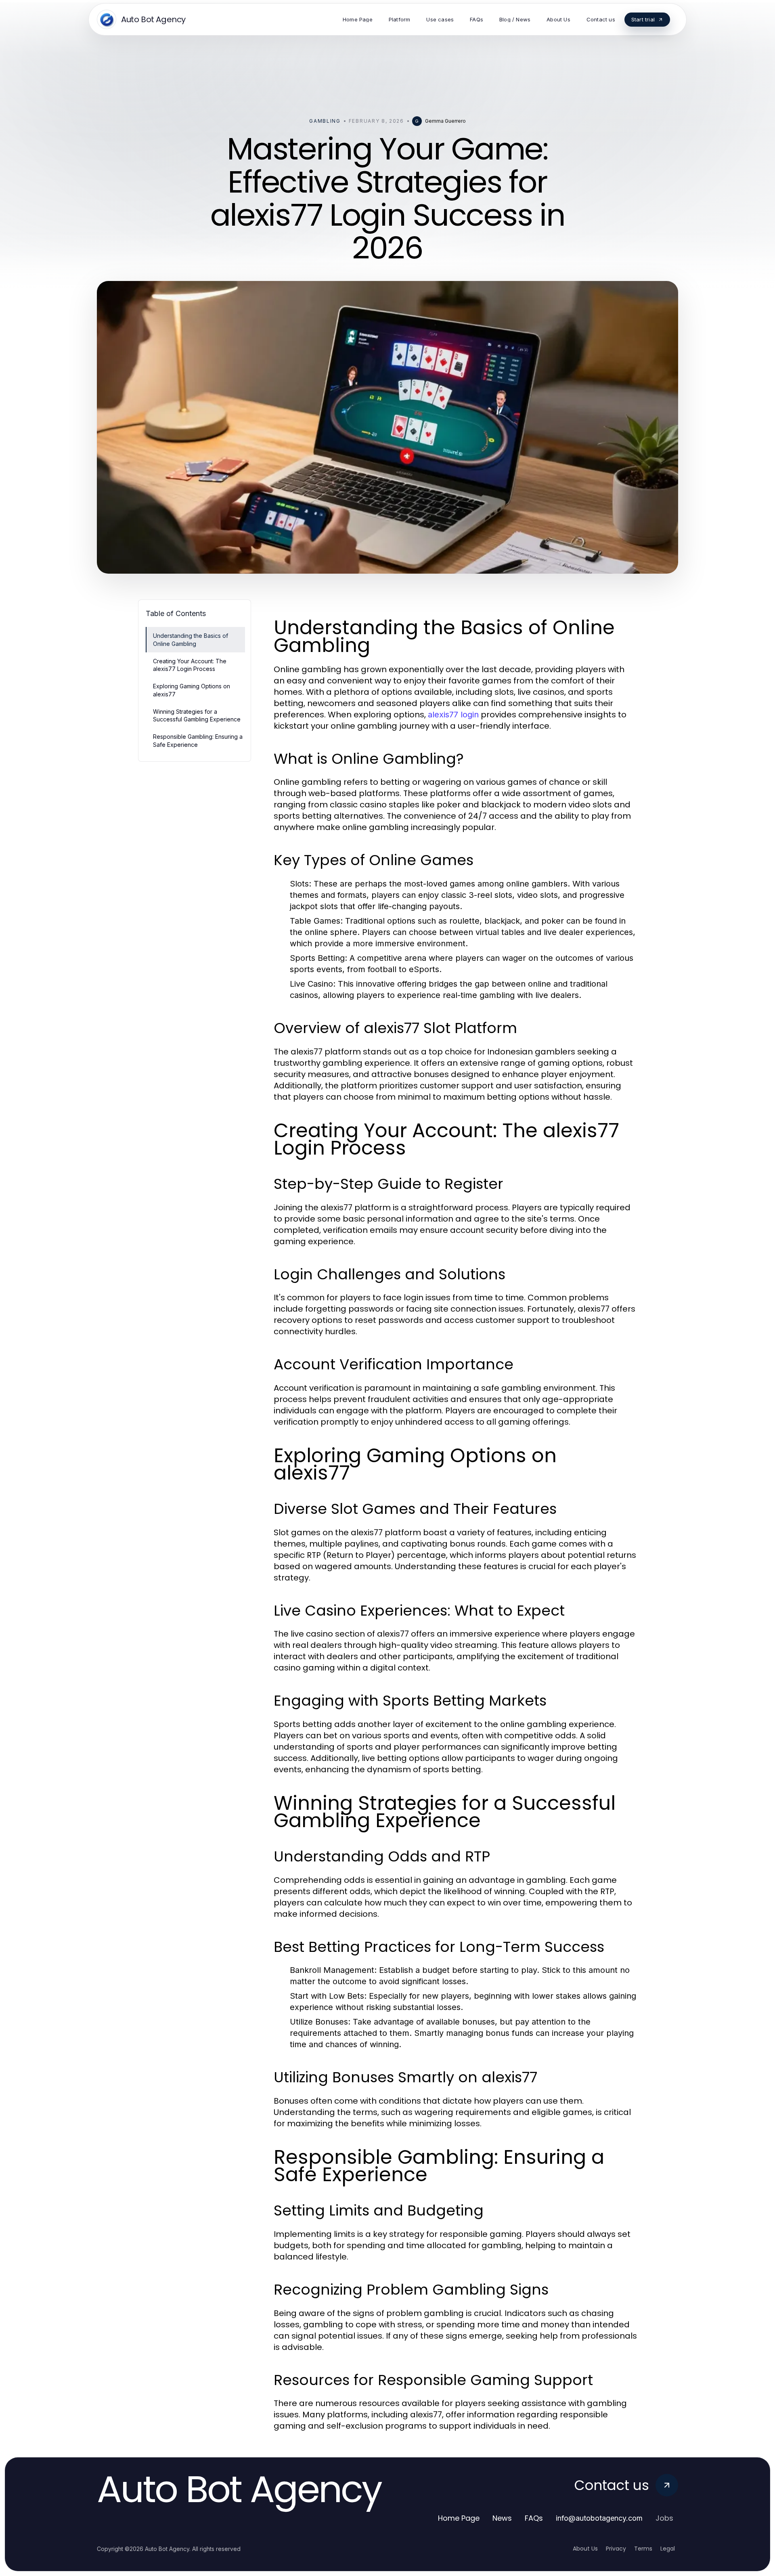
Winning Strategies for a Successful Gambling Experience (197, 715)
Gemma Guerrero (445, 121)
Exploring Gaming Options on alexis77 (192, 690)
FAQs (534, 2518)
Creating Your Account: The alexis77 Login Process (190, 665)
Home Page (459, 2518)
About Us (585, 2549)
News (502, 2518)
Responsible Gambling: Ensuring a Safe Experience (198, 740)
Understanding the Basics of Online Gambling (191, 639)
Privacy (616, 2549)
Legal (668, 2549)
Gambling (325, 121)
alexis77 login (453, 715)
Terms (643, 2549)
